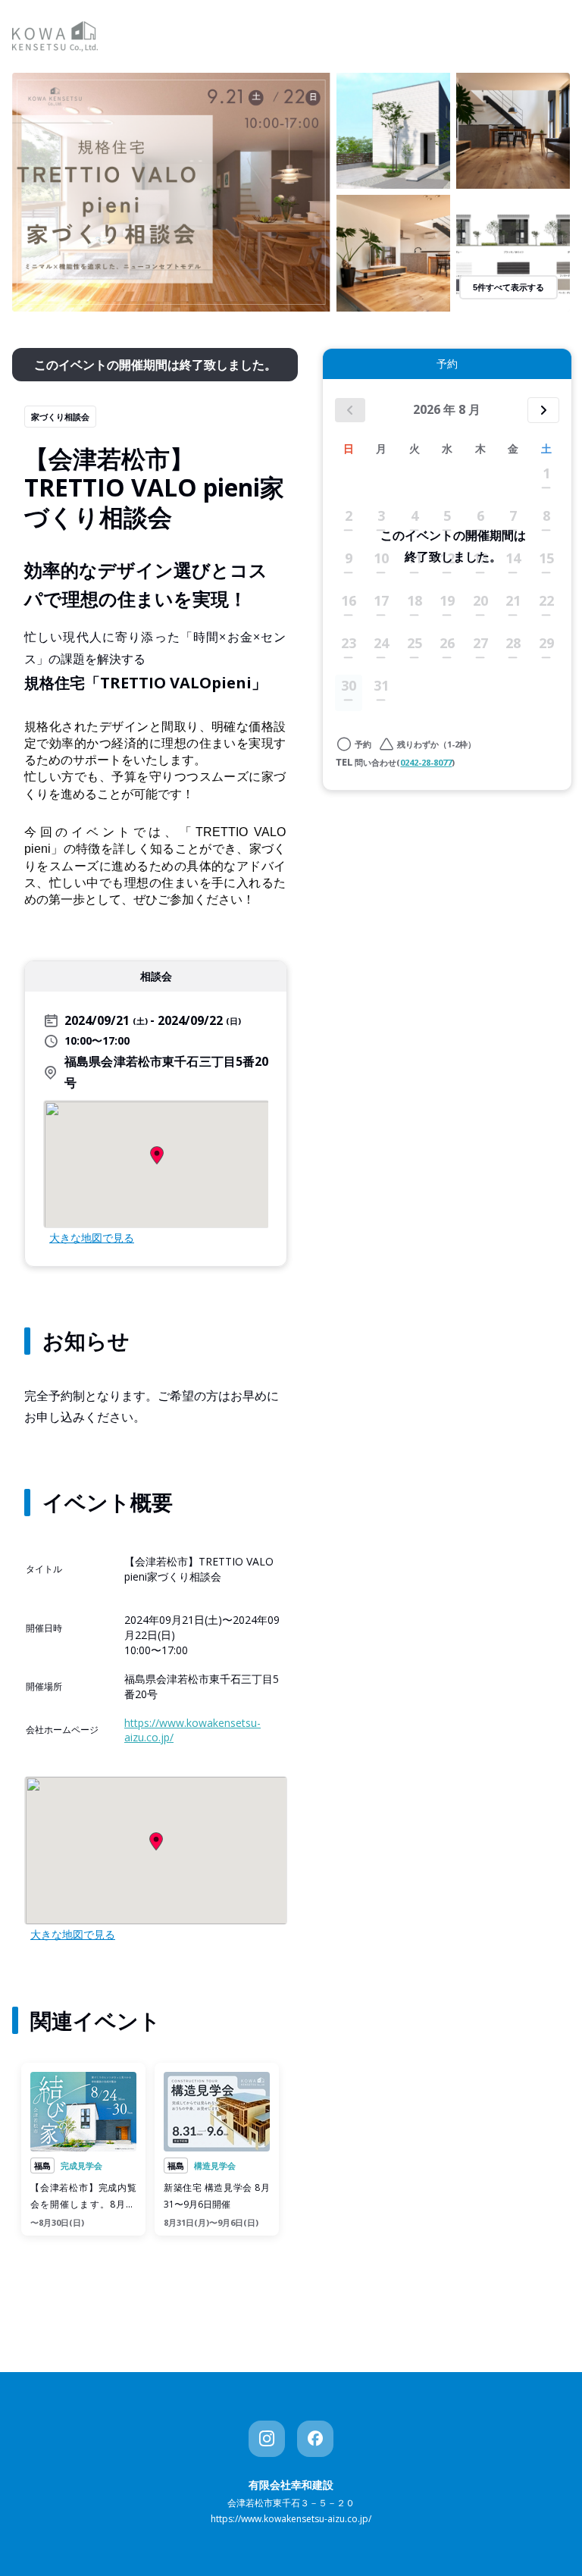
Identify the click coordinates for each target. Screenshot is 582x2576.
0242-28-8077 (426, 762)
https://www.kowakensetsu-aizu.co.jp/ (291, 2519)
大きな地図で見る (92, 1238)
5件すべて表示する (508, 287)
